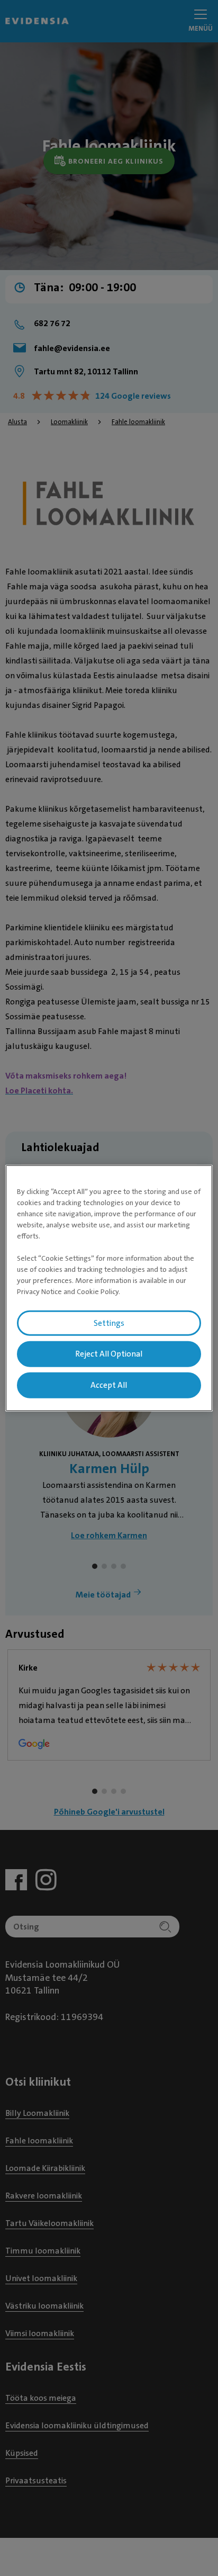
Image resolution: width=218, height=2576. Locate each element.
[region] (109, 1288)
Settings (109, 1323)
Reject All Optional (109, 1354)
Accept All (109, 1385)
